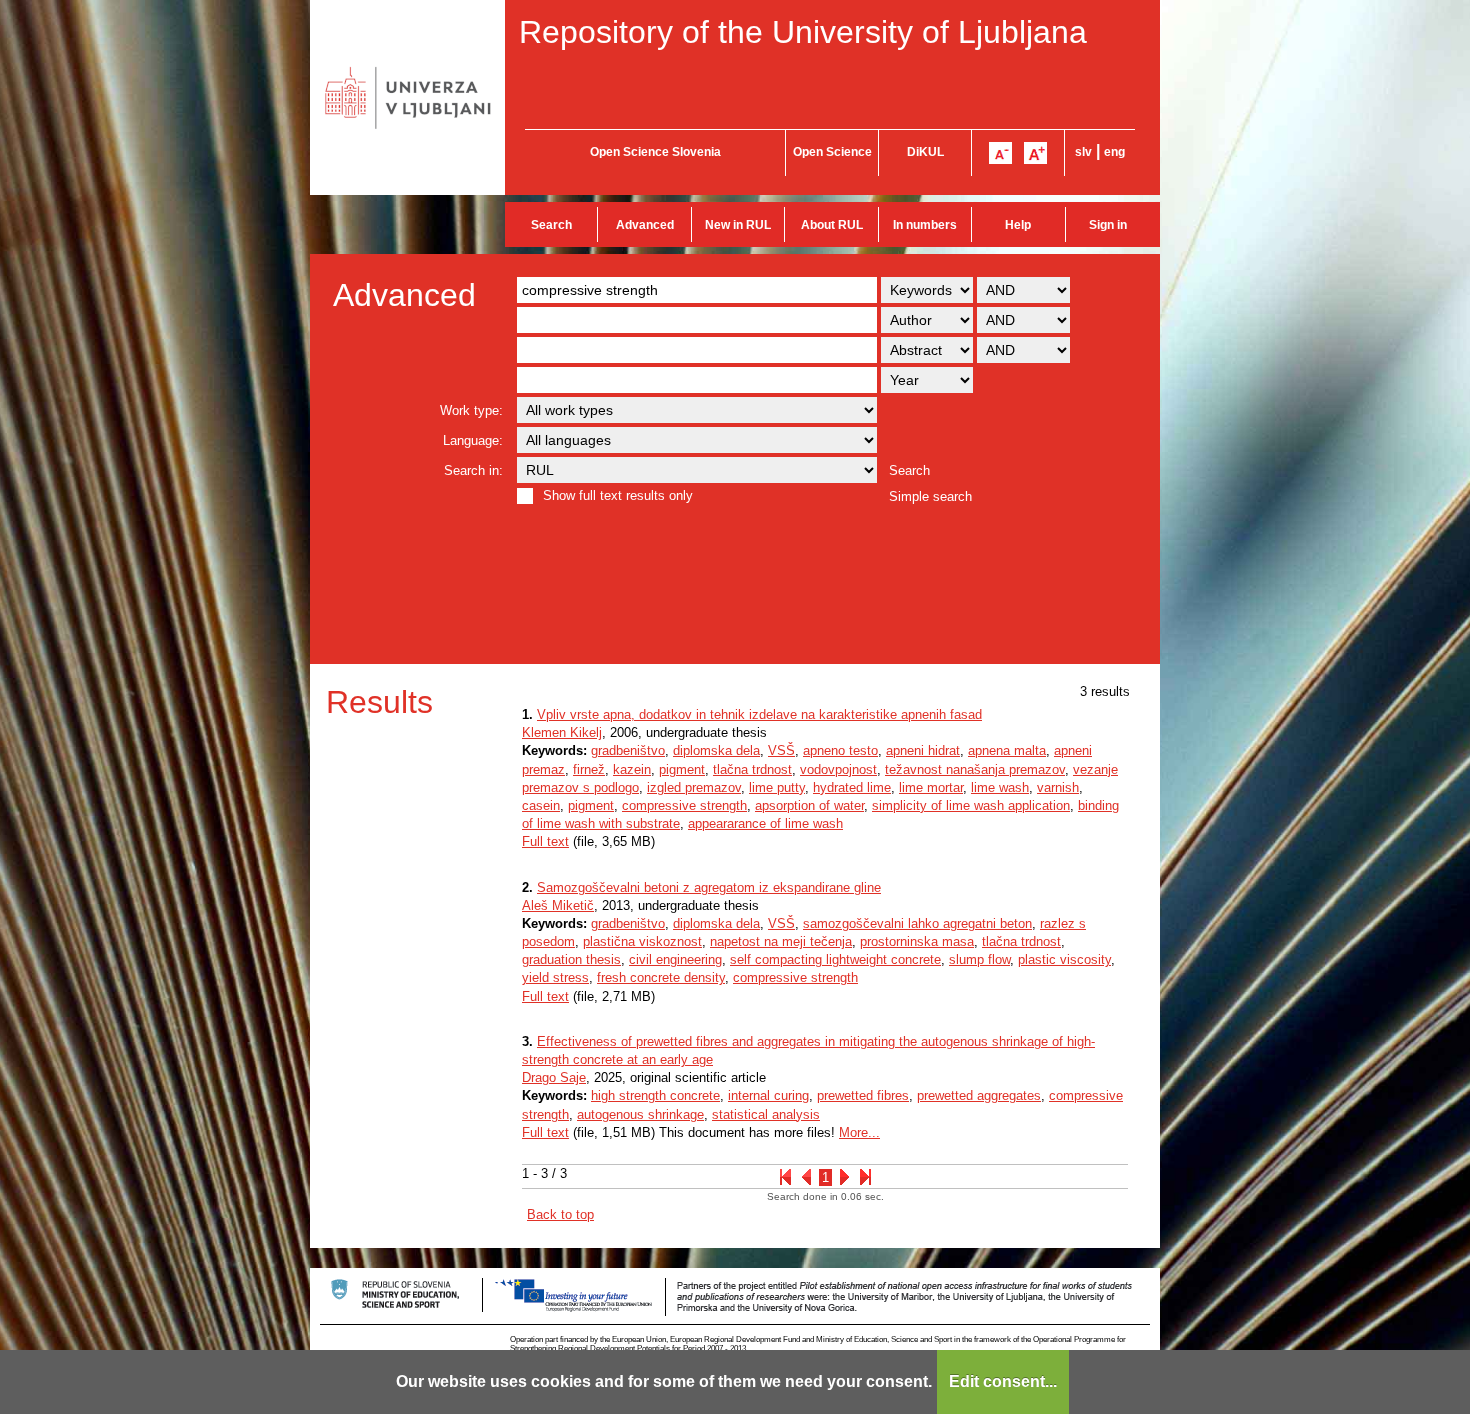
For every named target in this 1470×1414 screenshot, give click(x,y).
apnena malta (1007, 750)
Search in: (473, 470)
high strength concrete (655, 1095)
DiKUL (925, 152)
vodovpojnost (838, 769)
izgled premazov (694, 787)
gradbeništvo (628, 750)
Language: (473, 440)
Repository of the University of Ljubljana (803, 32)
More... (859, 1132)
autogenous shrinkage (640, 1114)
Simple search (930, 496)
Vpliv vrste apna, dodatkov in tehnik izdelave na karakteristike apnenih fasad (759, 714)
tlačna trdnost (752, 769)
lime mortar (931, 787)
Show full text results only (618, 495)
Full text (545, 841)
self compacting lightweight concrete (835, 959)
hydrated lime (852, 787)
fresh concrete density (661, 977)
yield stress (555, 977)
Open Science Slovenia (655, 152)
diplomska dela (716, 750)
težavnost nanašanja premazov (975, 769)
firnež (589, 769)
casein (541, 805)
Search (551, 225)
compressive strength (684, 805)
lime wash (1000, 787)
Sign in (1108, 225)
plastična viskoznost (642, 941)
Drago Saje (554, 1077)
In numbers (925, 225)
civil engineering (675, 959)
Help (1018, 225)
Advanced (645, 225)
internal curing (768, 1095)
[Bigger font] (1035, 153)
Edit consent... (1003, 1381)
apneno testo (840, 750)
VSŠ (781, 750)
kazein (632, 769)
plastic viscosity (1064, 959)
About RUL (832, 225)
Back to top (560, 1214)
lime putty (777, 787)
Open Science (832, 152)
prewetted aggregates (979, 1095)
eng (1114, 152)
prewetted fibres (863, 1095)
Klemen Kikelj (562, 732)
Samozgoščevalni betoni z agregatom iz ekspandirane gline (709, 887)
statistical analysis (766, 1114)
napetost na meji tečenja (781, 941)
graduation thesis (571, 959)
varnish (1058, 787)
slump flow (979, 959)
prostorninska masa (917, 941)
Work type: (471, 410)
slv (1083, 152)
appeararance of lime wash (765, 823)
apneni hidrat (923, 750)
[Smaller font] (1000, 153)
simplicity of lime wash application (971, 805)
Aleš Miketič (558, 905)
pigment (682, 769)
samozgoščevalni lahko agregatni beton (917, 923)
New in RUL (738, 225)
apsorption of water (809, 805)
